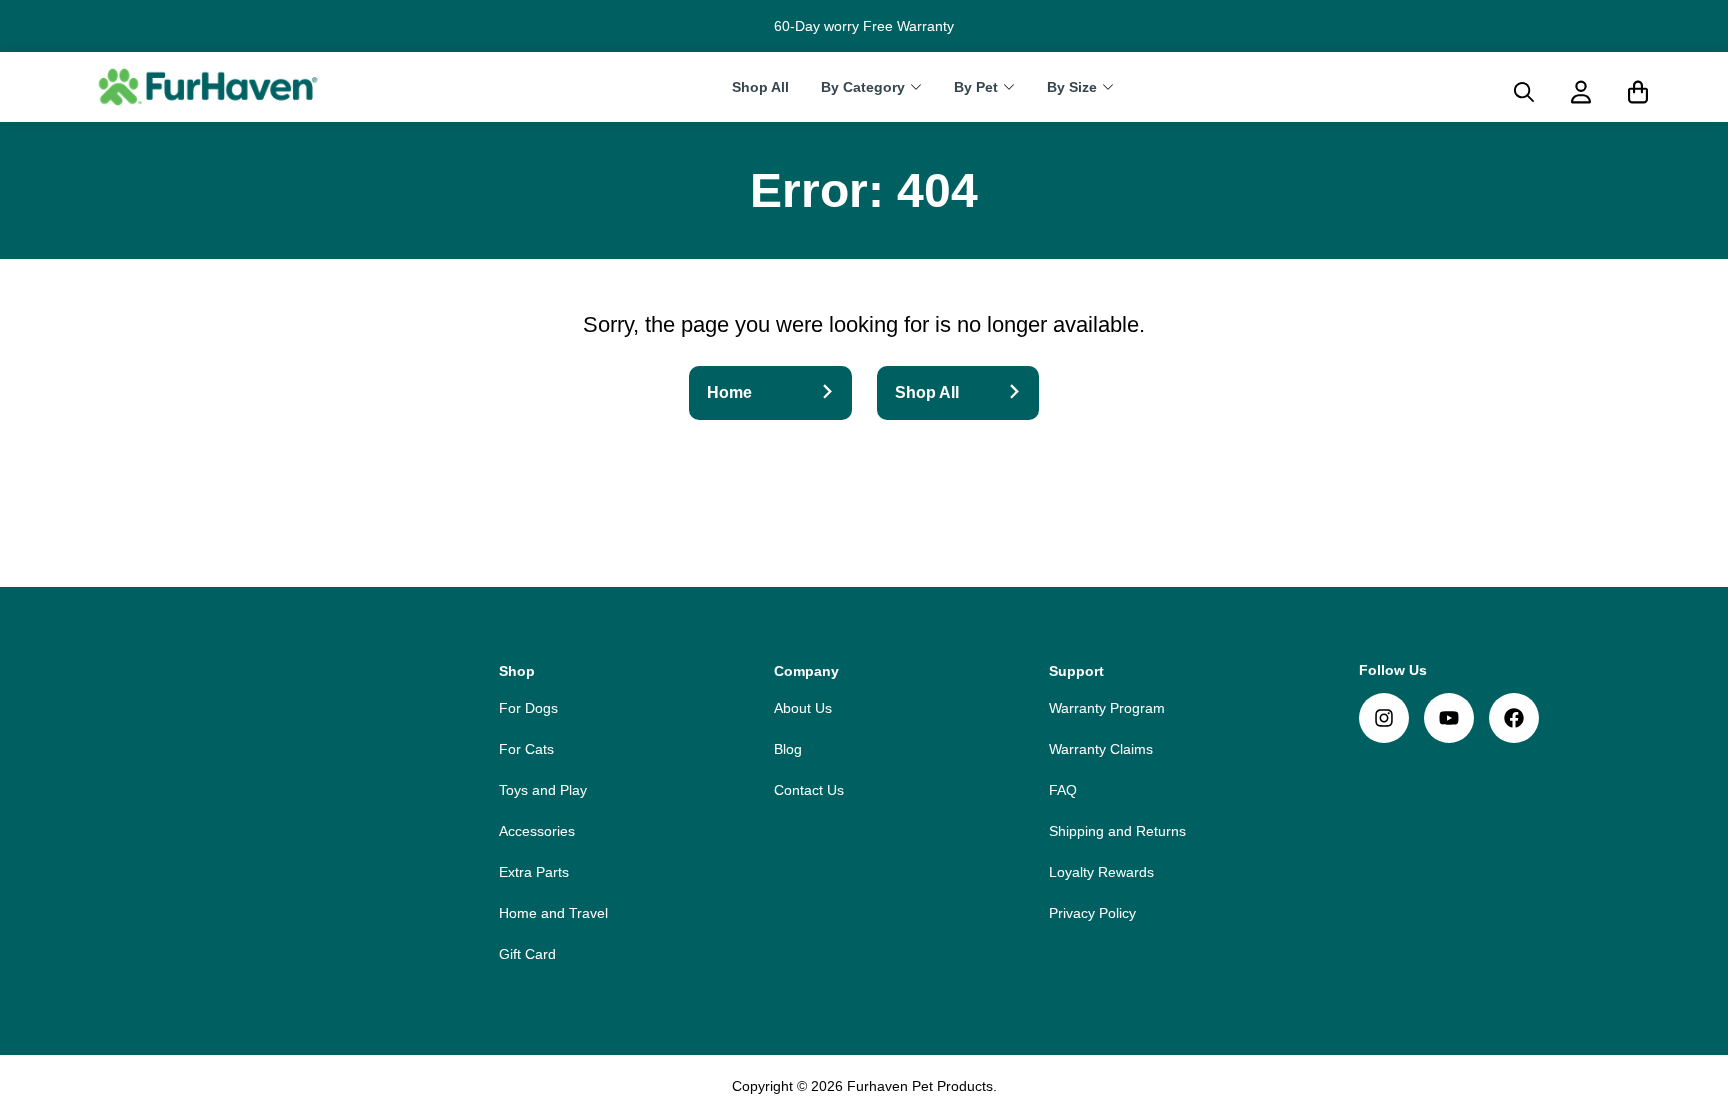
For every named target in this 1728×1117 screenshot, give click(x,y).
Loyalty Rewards (1101, 872)
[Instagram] (1384, 718)
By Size (1072, 87)
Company (806, 671)
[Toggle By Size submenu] (1108, 87)
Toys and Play (543, 790)
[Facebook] (1514, 718)
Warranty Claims (1101, 749)
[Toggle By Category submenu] (916, 87)
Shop (517, 671)
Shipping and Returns (1117, 831)
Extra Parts (534, 872)
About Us (803, 708)
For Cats (526, 749)
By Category (863, 87)
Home (729, 392)
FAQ (1063, 790)
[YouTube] (1449, 718)
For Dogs (528, 708)
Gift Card (527, 954)
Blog (788, 749)
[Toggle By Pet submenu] (1009, 87)
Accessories (537, 831)
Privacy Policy (1092, 913)
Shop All (760, 87)
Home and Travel (553, 913)
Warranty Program (1107, 708)
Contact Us (809, 790)
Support (1076, 671)
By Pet (976, 87)
